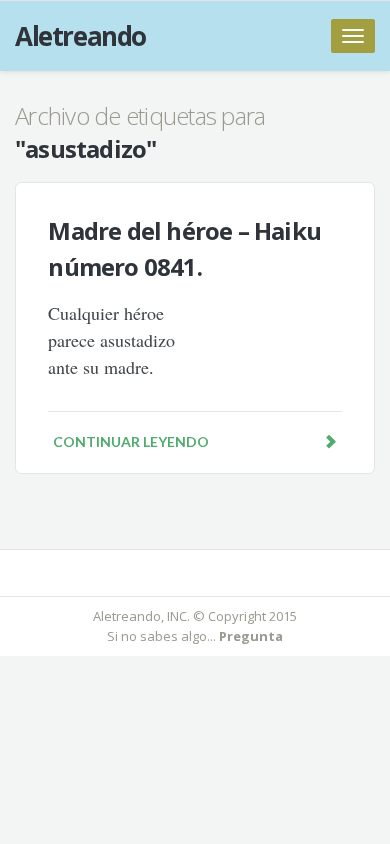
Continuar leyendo (131, 441)
